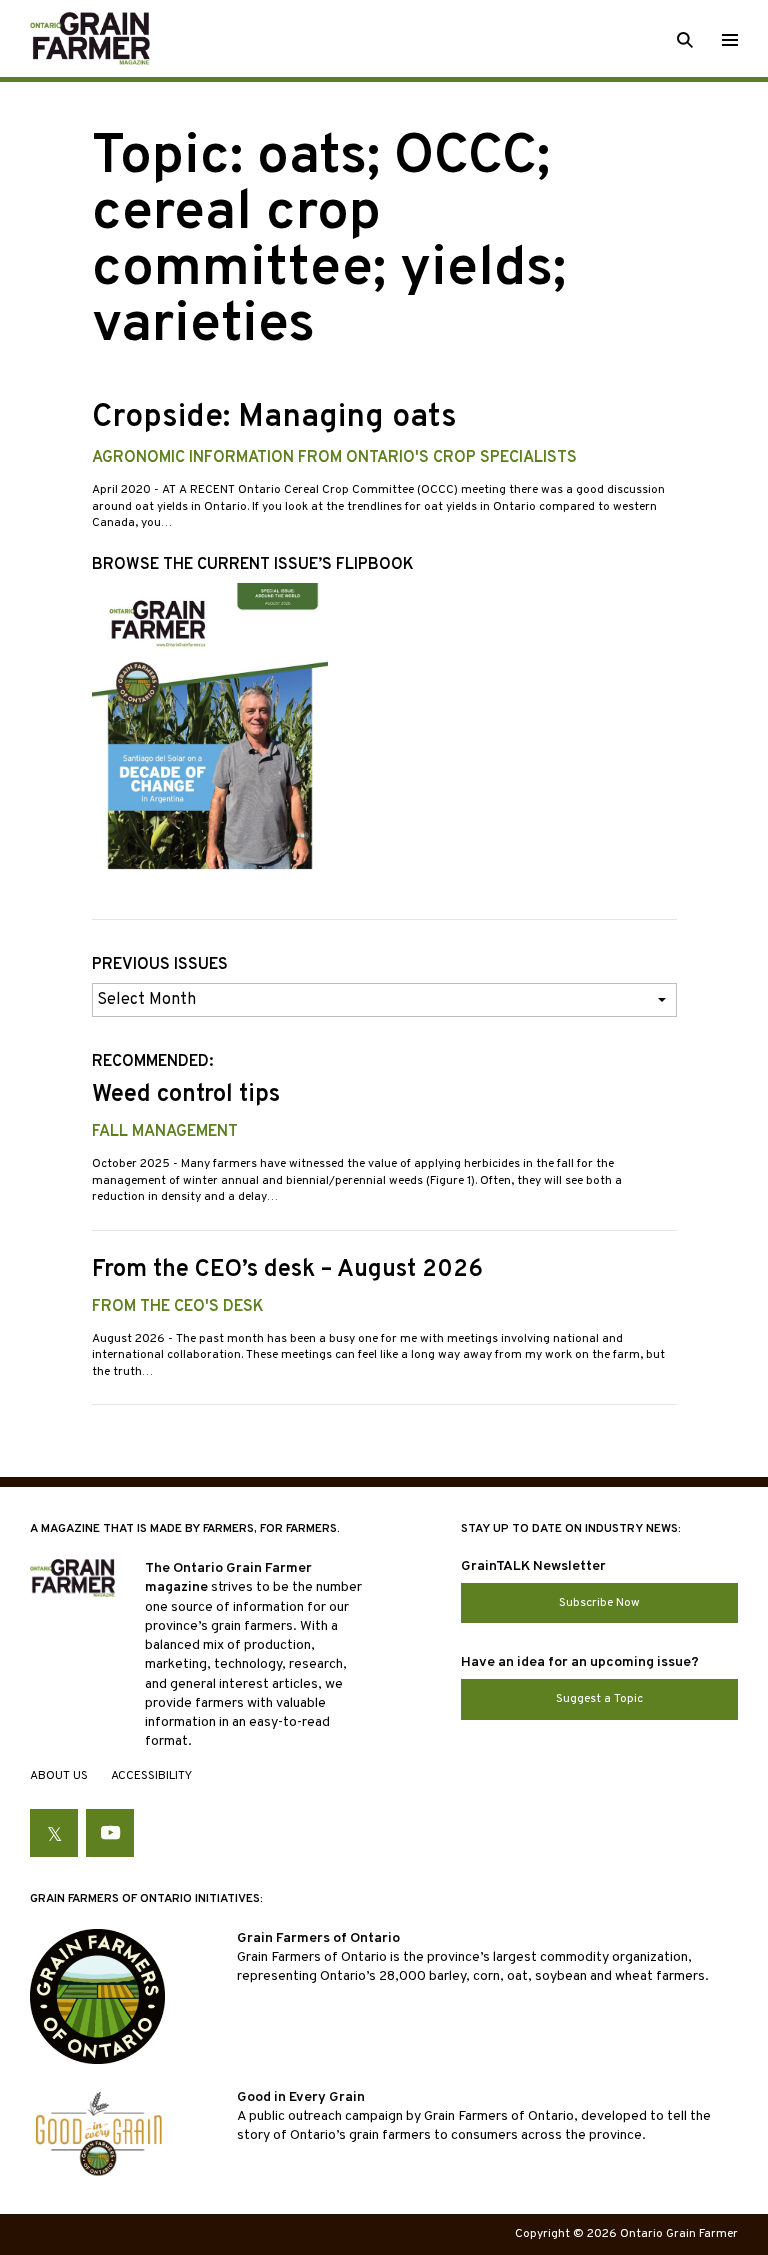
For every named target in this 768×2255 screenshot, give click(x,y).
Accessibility (151, 1776)
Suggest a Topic (599, 1699)
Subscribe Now (599, 1603)
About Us (59, 1776)
